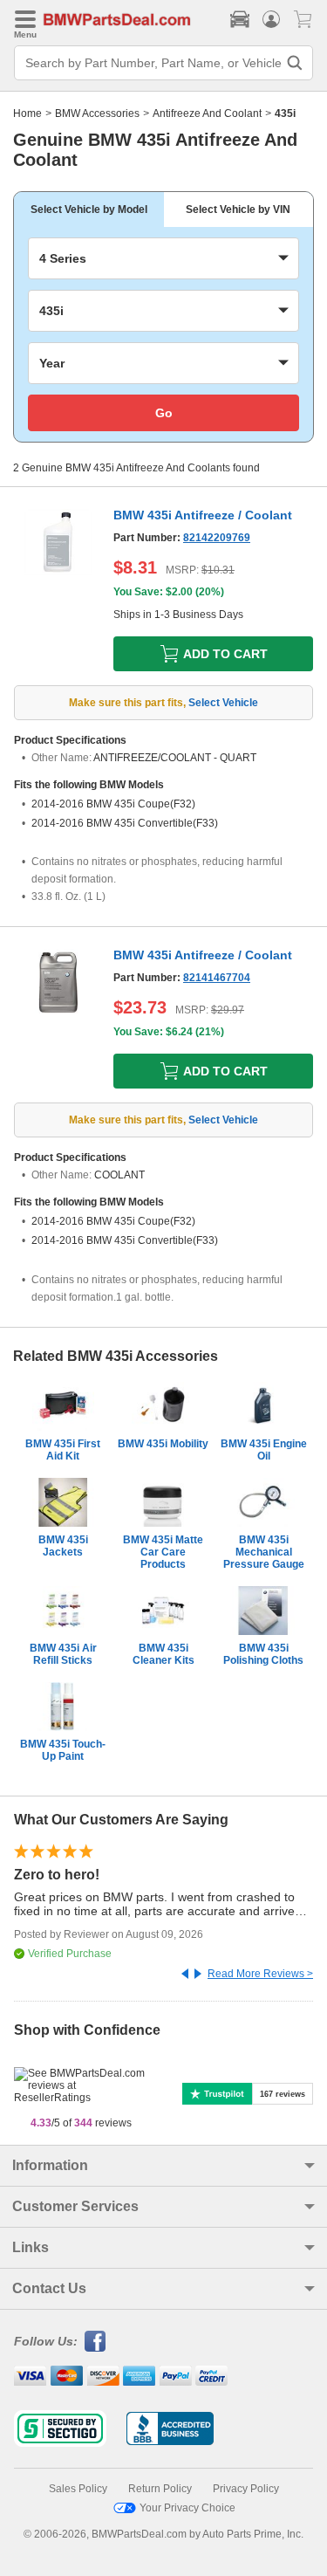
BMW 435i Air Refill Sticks (63, 1654)
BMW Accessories (97, 113)
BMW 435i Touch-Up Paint (63, 1750)
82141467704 (217, 978)
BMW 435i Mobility (163, 1444)
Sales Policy (78, 2489)
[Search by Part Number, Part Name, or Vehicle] (295, 63)
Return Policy (160, 2489)
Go (164, 413)
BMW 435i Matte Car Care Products (163, 1552)
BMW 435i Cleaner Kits (163, 1654)
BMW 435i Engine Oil (264, 1450)
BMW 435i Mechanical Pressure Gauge (264, 1552)
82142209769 (217, 538)
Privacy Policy (246, 2489)
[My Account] (271, 19)
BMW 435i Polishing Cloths (263, 1654)
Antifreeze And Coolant (207, 113)
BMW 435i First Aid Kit (63, 1450)
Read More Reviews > (260, 1974)
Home (27, 113)
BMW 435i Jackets (63, 1546)
